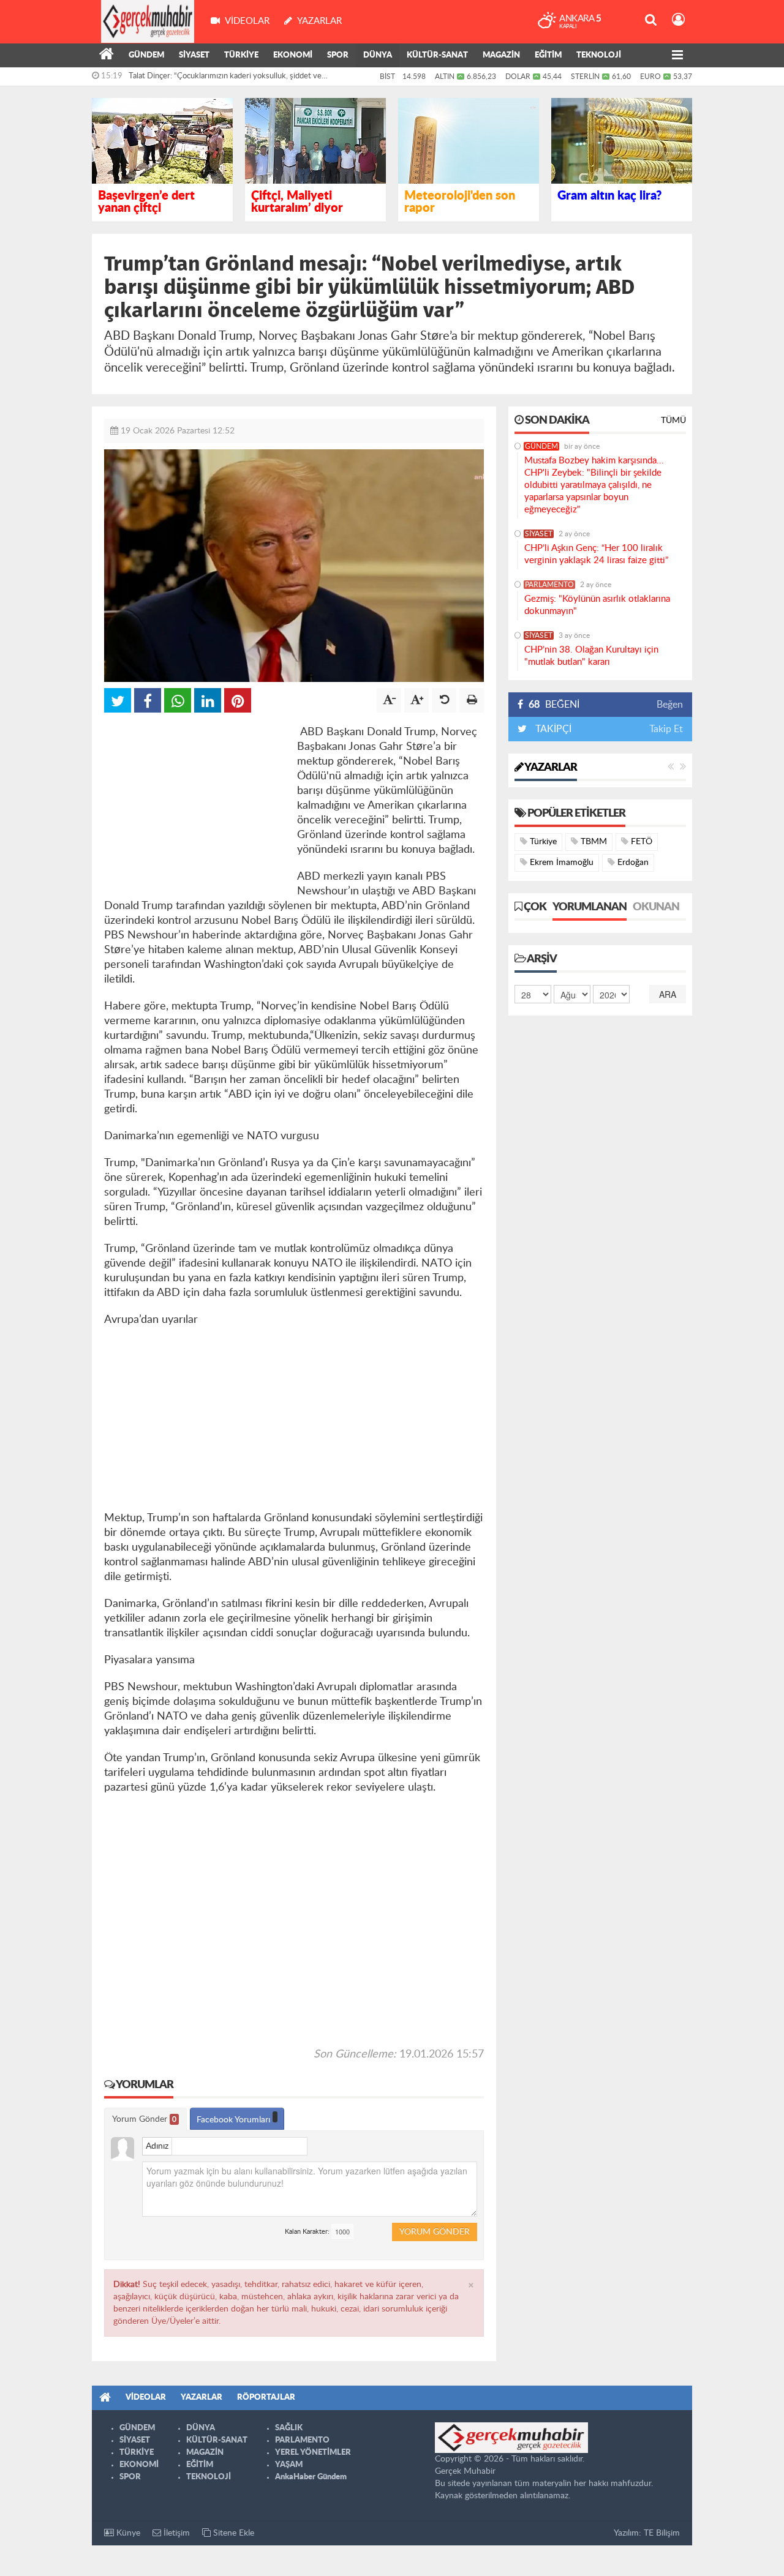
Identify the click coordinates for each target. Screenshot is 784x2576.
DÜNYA (378, 55)
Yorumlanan (590, 907)
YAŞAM (289, 2465)
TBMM (593, 842)
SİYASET (194, 55)
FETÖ (640, 842)
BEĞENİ (554, 705)
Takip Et (666, 729)
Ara (668, 994)
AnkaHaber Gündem (311, 2477)
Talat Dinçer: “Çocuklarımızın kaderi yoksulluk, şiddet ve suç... (225, 79)
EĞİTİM (548, 55)
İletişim (175, 2533)
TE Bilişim (662, 2533)
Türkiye (542, 842)
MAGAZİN (501, 55)
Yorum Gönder (144, 2119)
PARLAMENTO (549, 585)
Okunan (656, 907)
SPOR (338, 55)
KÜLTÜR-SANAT (437, 55)
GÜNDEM (146, 55)
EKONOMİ (293, 55)
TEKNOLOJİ (599, 55)
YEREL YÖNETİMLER (313, 2453)
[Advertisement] (196, 801)
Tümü (673, 421)
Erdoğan (632, 863)
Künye (127, 2533)
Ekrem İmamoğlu (560, 863)
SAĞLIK (289, 2428)
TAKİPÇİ (552, 729)
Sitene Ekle (232, 2533)
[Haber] (107, 56)
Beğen (670, 705)
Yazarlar (550, 768)
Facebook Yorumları (235, 2120)
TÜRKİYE (241, 55)
